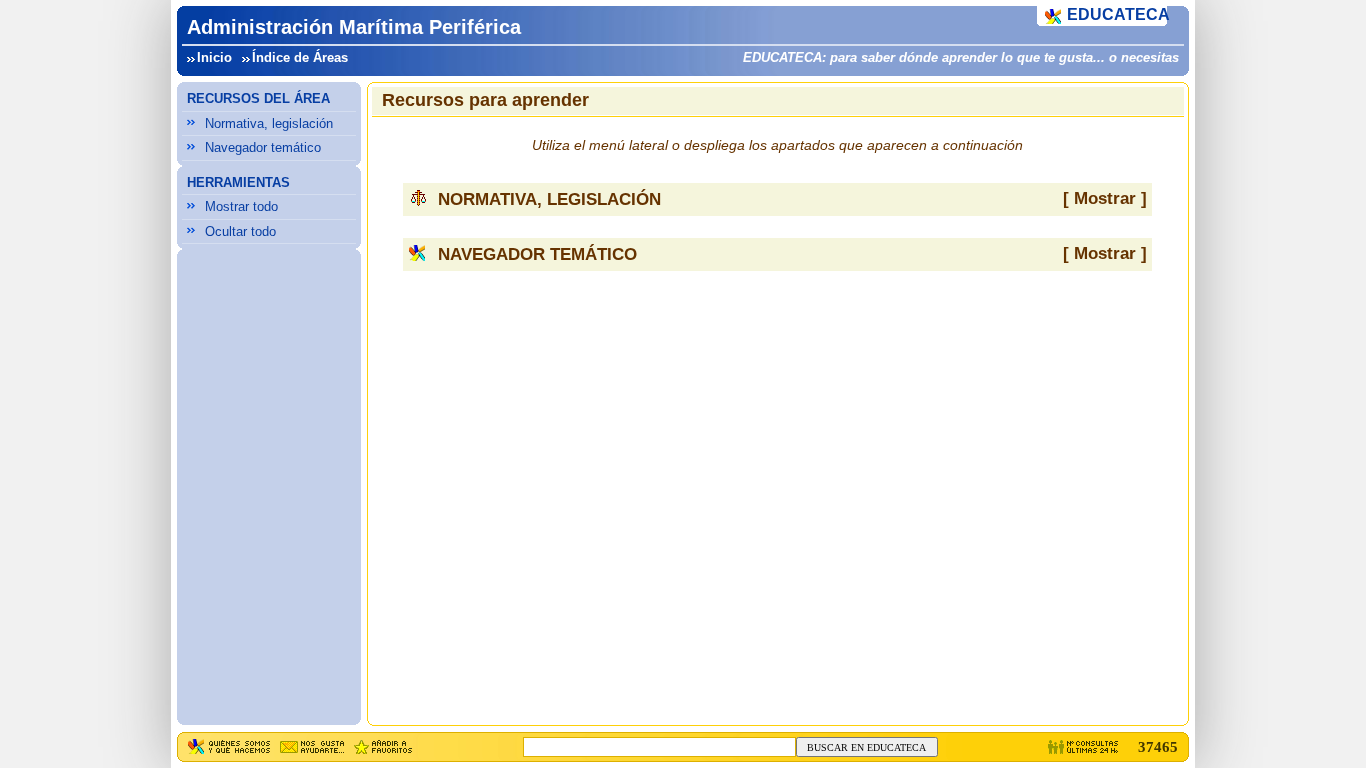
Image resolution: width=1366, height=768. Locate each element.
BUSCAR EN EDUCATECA (866, 747)
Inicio (214, 57)
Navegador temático (263, 147)
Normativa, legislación (269, 123)
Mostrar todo (241, 206)
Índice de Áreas (300, 57)
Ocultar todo (240, 231)
